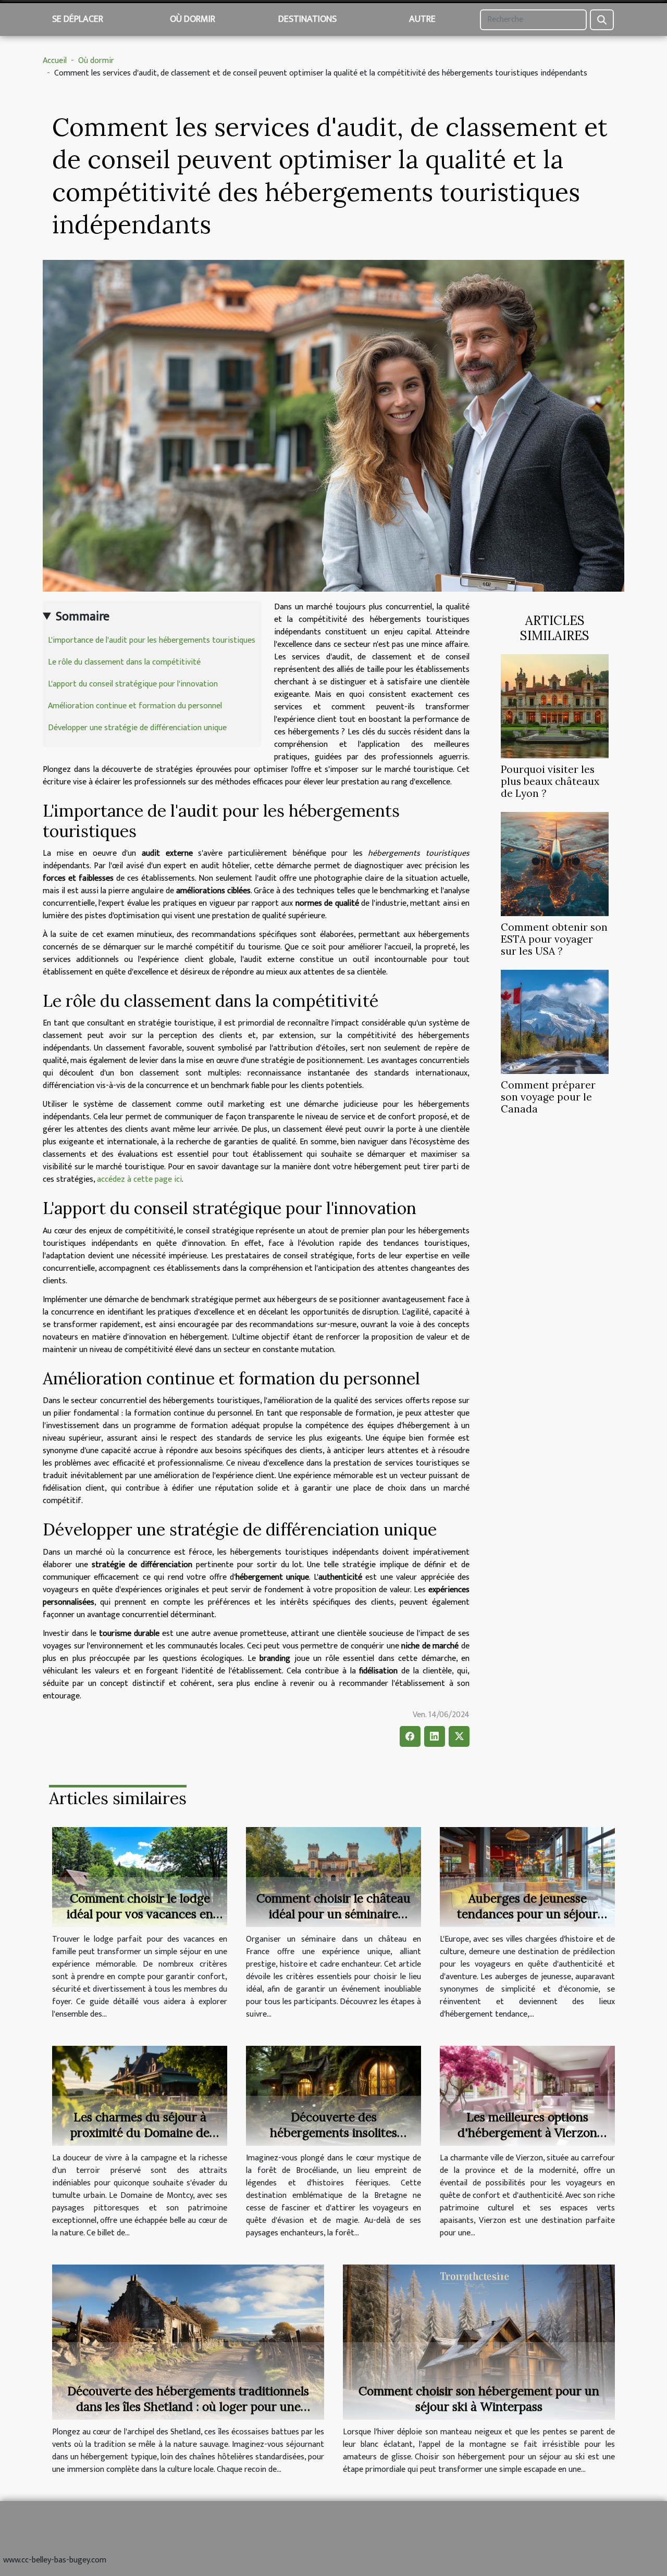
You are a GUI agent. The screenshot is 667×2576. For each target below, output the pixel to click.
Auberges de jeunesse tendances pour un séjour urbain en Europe (527, 1914)
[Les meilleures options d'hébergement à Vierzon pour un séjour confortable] (527, 2096)
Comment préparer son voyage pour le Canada (548, 1097)
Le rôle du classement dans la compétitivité (124, 662)
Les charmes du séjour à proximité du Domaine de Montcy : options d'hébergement (140, 2140)
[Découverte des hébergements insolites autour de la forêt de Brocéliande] (333, 2096)
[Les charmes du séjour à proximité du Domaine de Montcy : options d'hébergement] (140, 2096)
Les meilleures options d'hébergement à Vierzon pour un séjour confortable (528, 2133)
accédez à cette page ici (139, 1179)
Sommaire (83, 617)
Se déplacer (78, 19)
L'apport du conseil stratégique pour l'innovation (133, 684)
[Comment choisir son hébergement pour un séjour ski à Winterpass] (479, 2342)
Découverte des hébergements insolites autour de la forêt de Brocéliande (333, 2140)
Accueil (55, 61)
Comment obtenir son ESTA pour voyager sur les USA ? (554, 939)
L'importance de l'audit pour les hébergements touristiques (152, 640)
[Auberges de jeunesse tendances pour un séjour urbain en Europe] (527, 1877)
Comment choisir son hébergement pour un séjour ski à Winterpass (479, 2399)
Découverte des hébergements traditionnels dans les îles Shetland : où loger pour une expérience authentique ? (188, 2406)
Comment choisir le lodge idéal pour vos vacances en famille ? (140, 1914)
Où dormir (193, 19)
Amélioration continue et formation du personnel (135, 706)
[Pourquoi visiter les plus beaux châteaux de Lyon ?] (555, 706)
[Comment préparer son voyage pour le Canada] (555, 1022)
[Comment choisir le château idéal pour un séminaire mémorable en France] (333, 1877)
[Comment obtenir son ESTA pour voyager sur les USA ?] (555, 864)
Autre (422, 19)
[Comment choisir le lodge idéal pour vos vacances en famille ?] (140, 1877)
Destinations (307, 19)
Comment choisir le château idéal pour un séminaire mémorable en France (333, 1914)
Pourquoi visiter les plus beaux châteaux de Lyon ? (550, 781)
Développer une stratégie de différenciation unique (137, 728)
